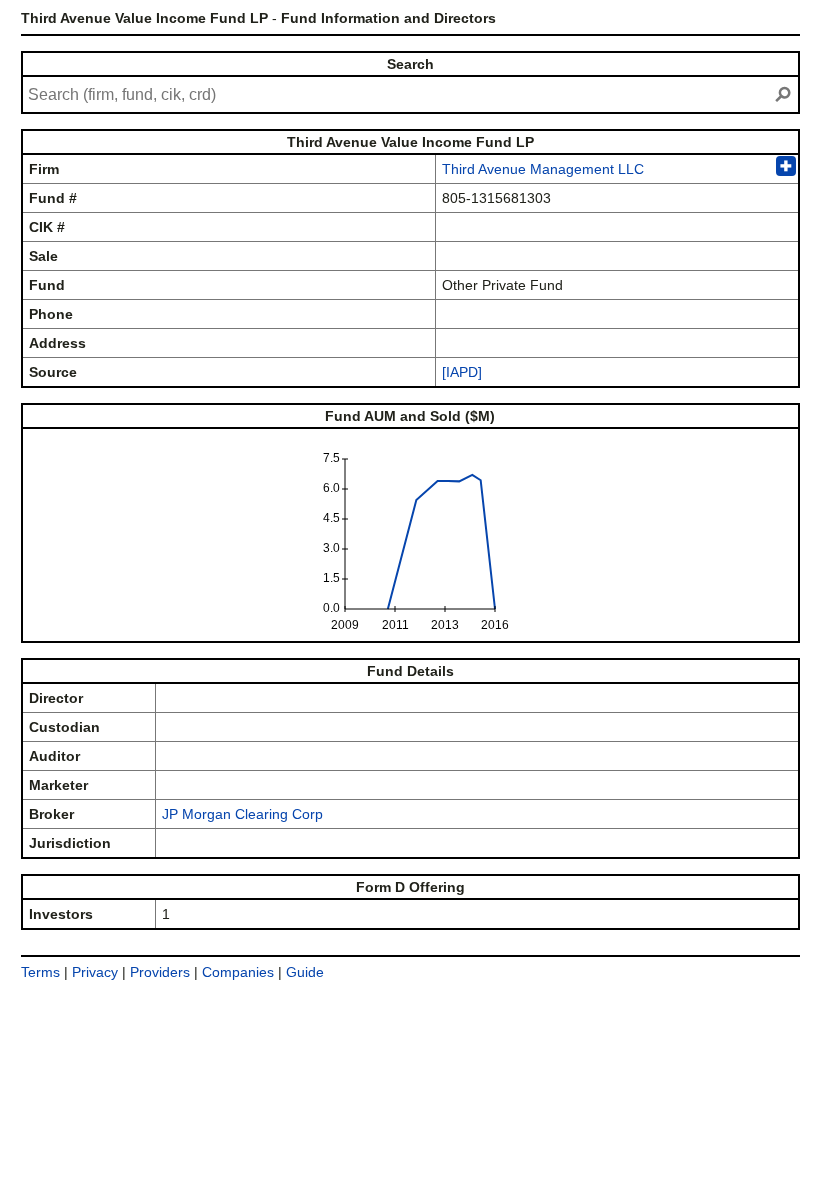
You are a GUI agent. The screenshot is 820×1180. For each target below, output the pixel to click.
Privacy (95, 972)
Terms (40, 972)
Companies (238, 972)
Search (410, 64)
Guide (305, 972)
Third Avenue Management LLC (543, 169)
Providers (160, 972)
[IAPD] (462, 372)
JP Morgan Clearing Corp (242, 814)
